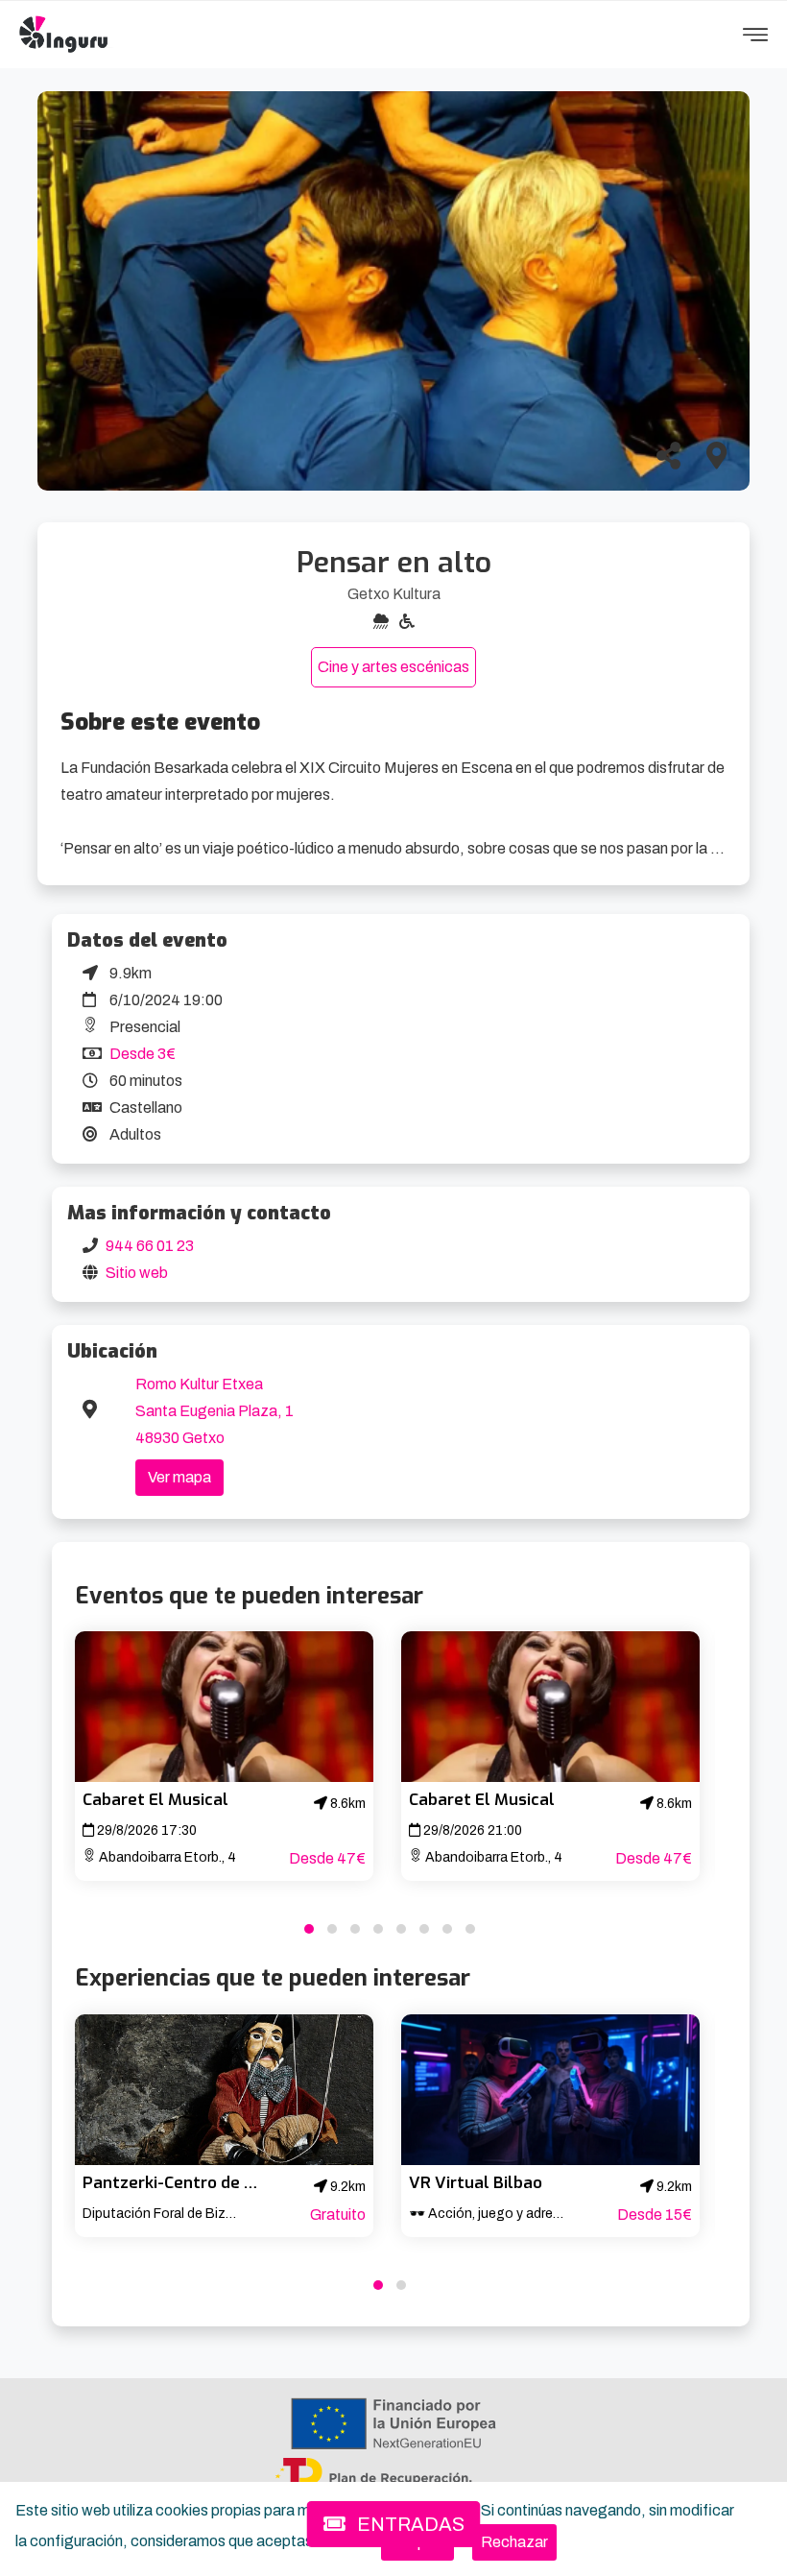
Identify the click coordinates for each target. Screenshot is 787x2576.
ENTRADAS (409, 2524)
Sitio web (137, 1273)
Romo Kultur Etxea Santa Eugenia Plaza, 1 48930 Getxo (215, 1411)
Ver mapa (179, 1477)
